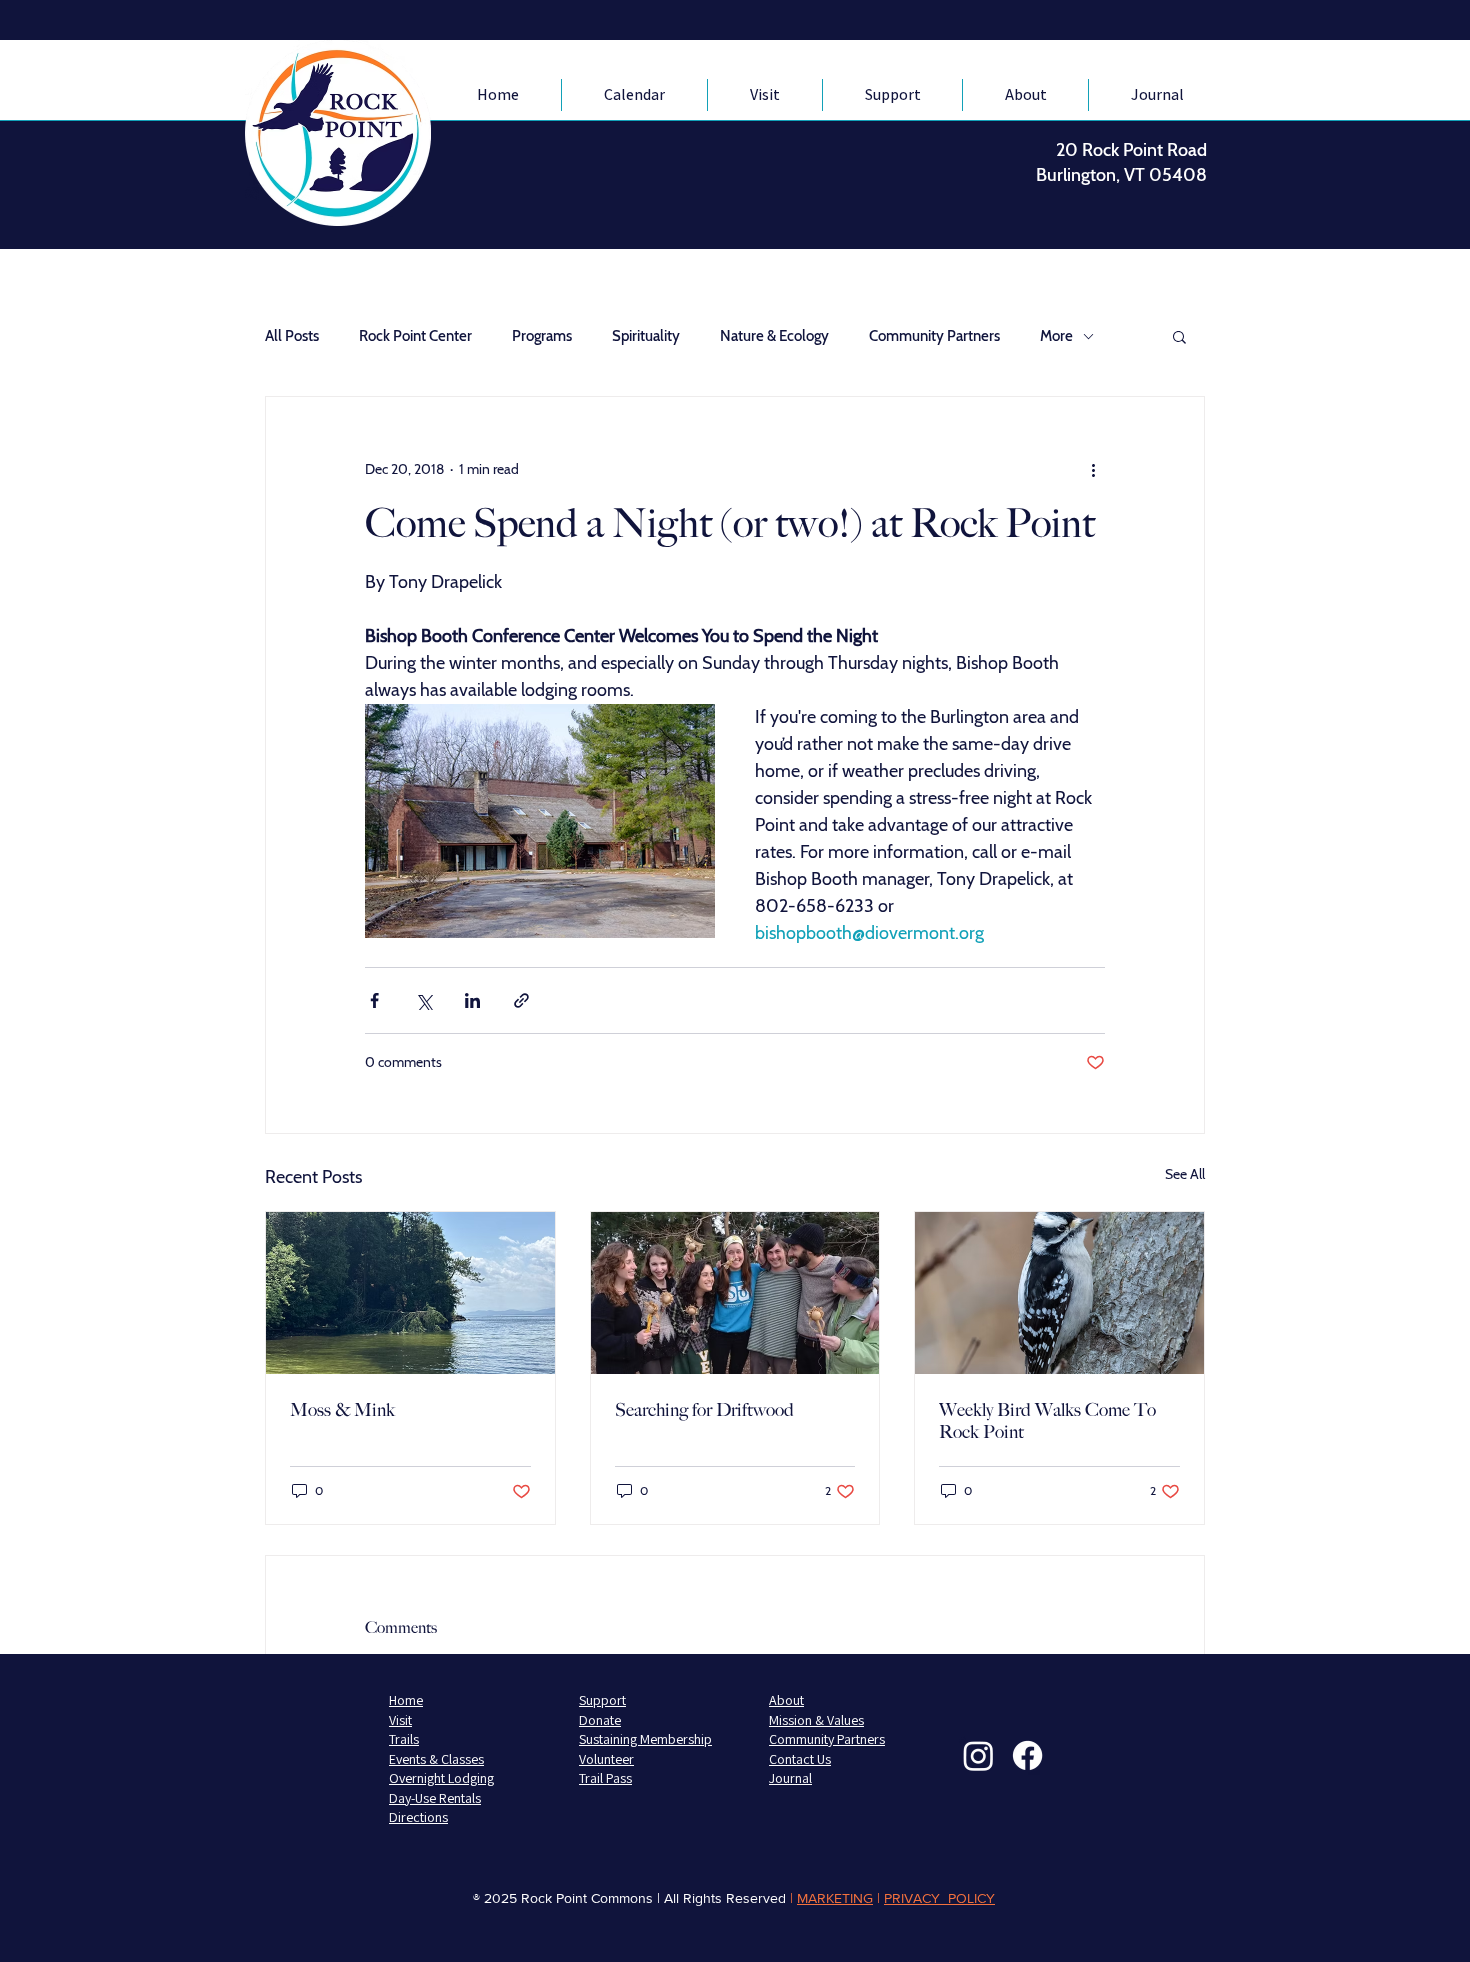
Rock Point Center (415, 336)
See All (1185, 1174)
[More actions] (1093, 469)
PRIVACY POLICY (939, 1898)
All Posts (292, 336)
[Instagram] (978, 1755)
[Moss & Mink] (410, 1293)
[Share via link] (521, 1000)
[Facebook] (1027, 1755)
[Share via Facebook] (374, 1000)
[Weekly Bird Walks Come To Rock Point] (1059, 1293)
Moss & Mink (342, 1410)
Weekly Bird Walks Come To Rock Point (1047, 1421)
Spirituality (646, 336)
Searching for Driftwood (704, 1410)
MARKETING (835, 1898)
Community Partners (934, 336)
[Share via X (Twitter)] (423, 1000)
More (1056, 336)
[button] (1179, 336)
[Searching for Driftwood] (735, 1293)
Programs (542, 336)
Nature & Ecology (774, 336)
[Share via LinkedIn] (472, 1000)
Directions (418, 1817)
